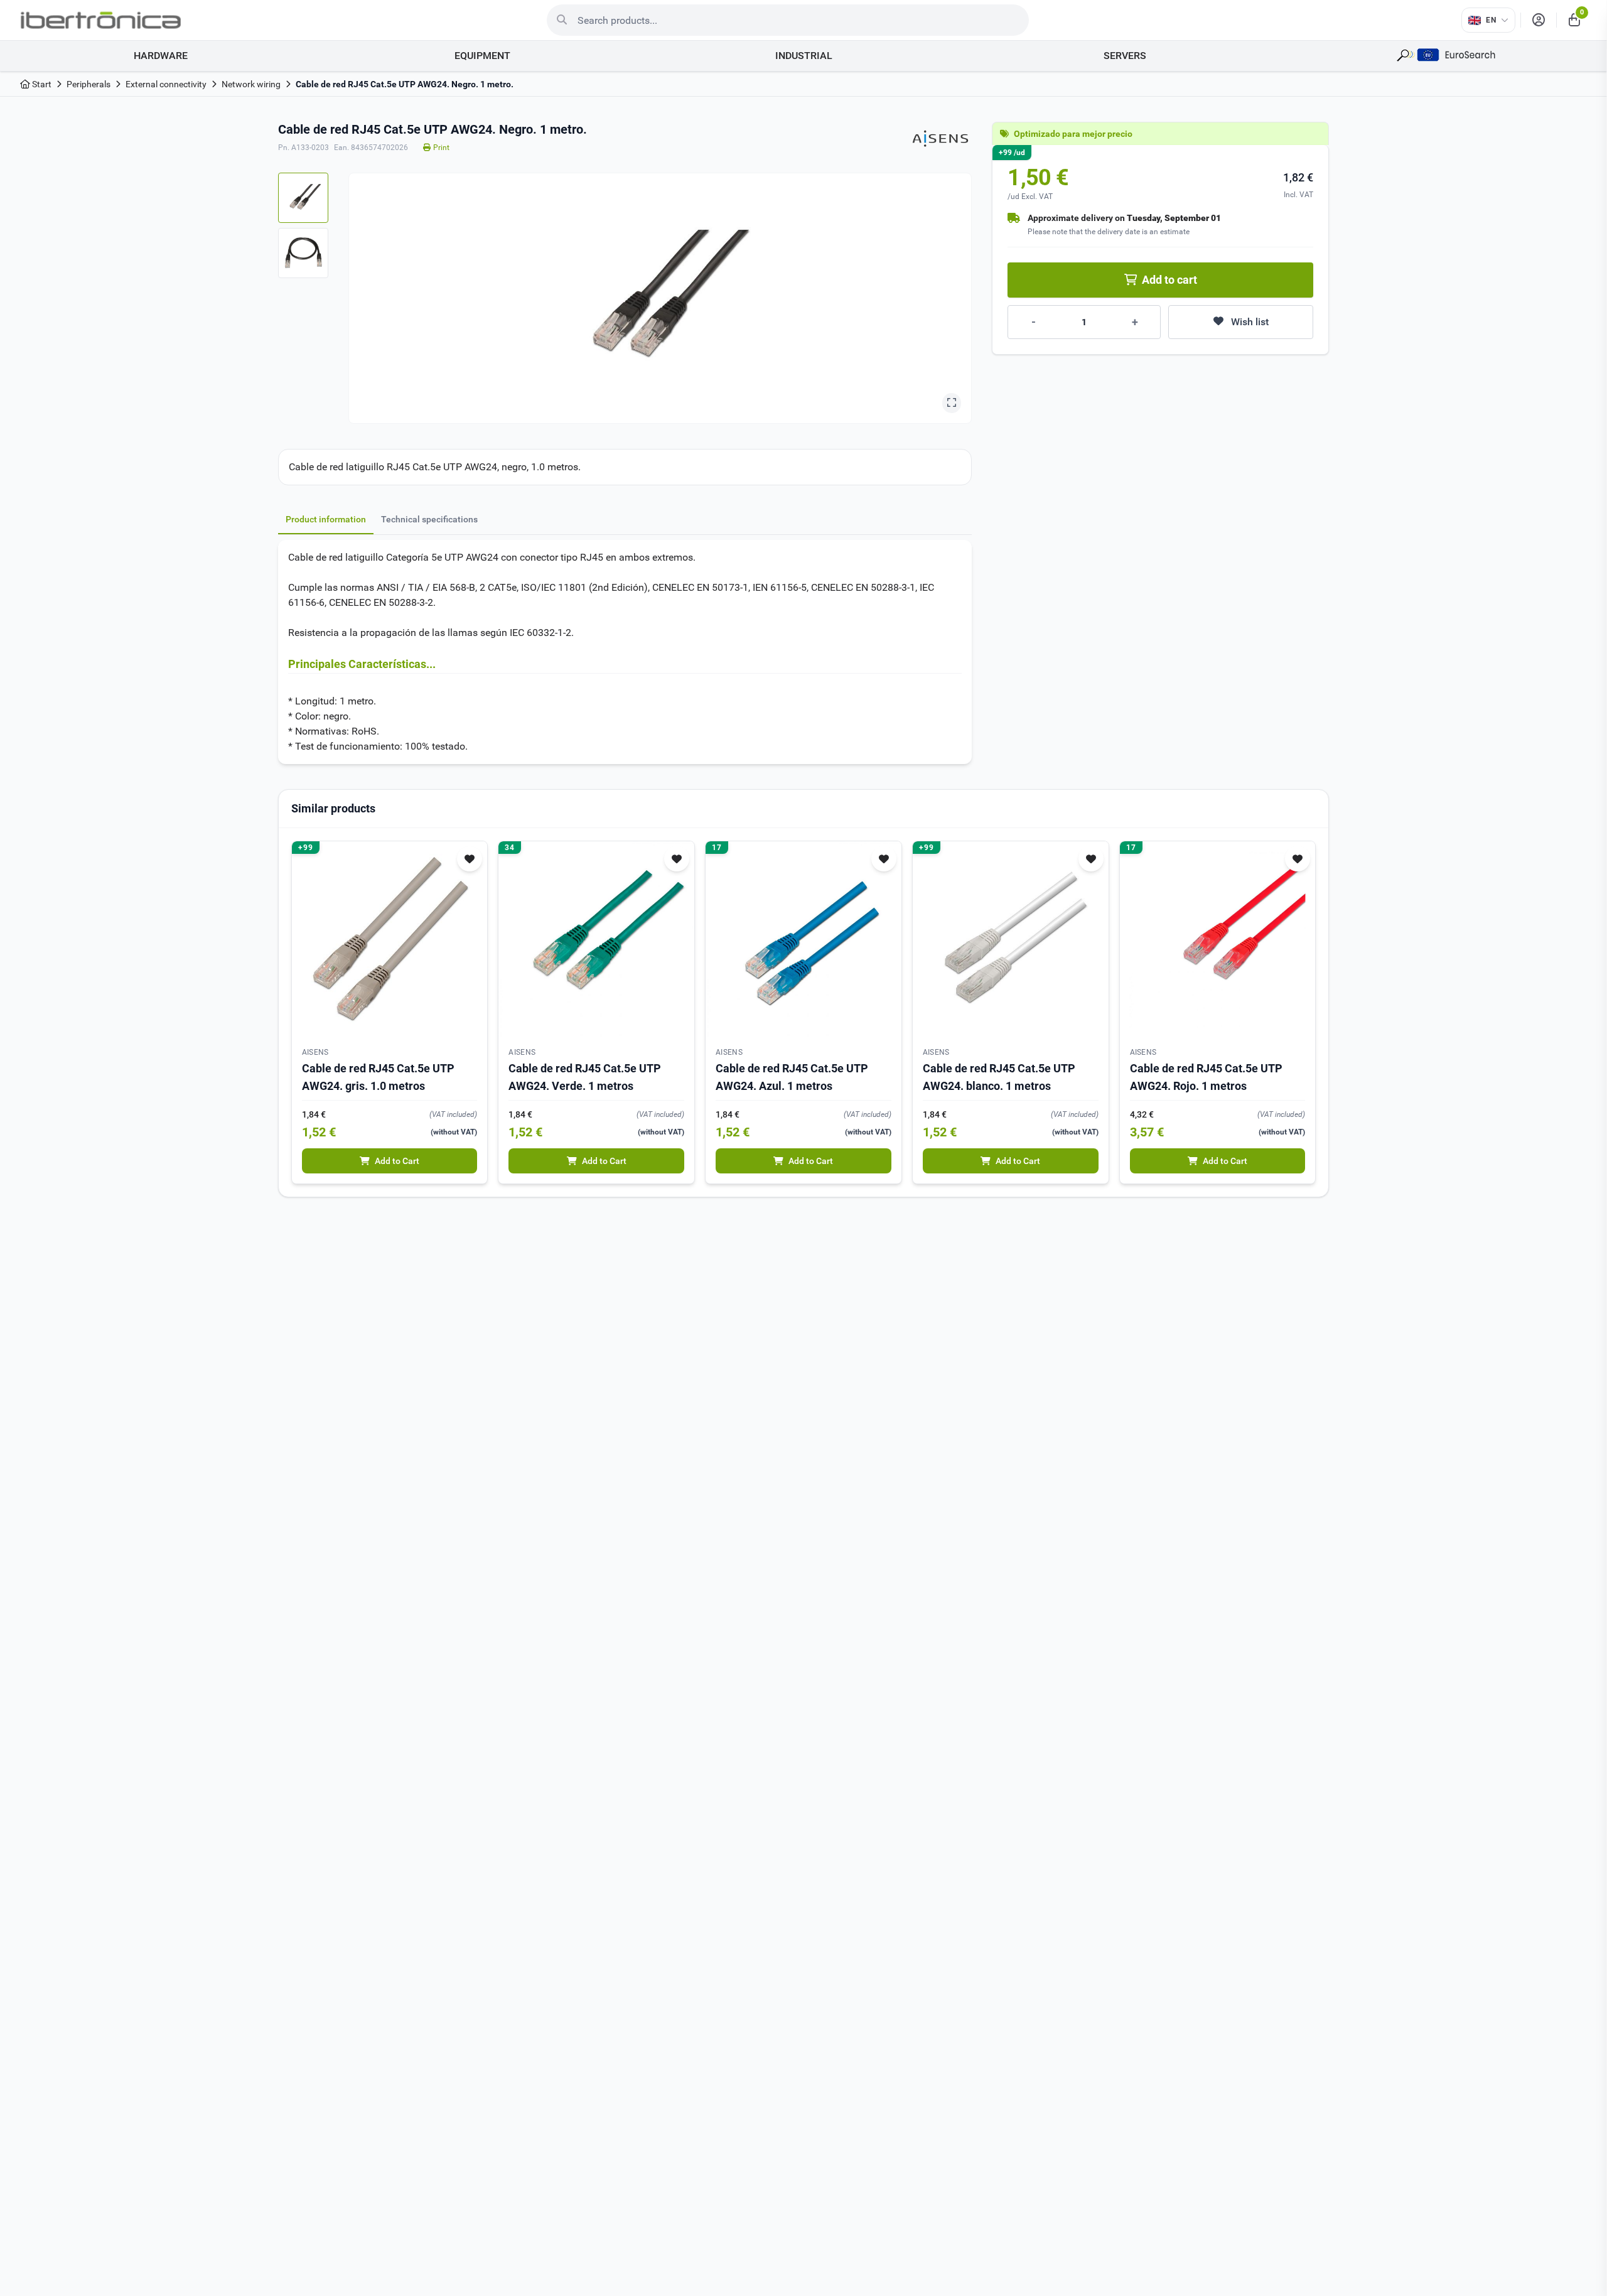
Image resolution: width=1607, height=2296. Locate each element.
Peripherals (89, 84)
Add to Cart (397, 1161)
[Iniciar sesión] (1539, 20)
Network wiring (251, 84)
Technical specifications (429, 519)
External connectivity (166, 84)
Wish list (1250, 322)
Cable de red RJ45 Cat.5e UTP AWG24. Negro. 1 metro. (405, 84)
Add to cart (1169, 280)
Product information (326, 519)
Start (41, 84)
